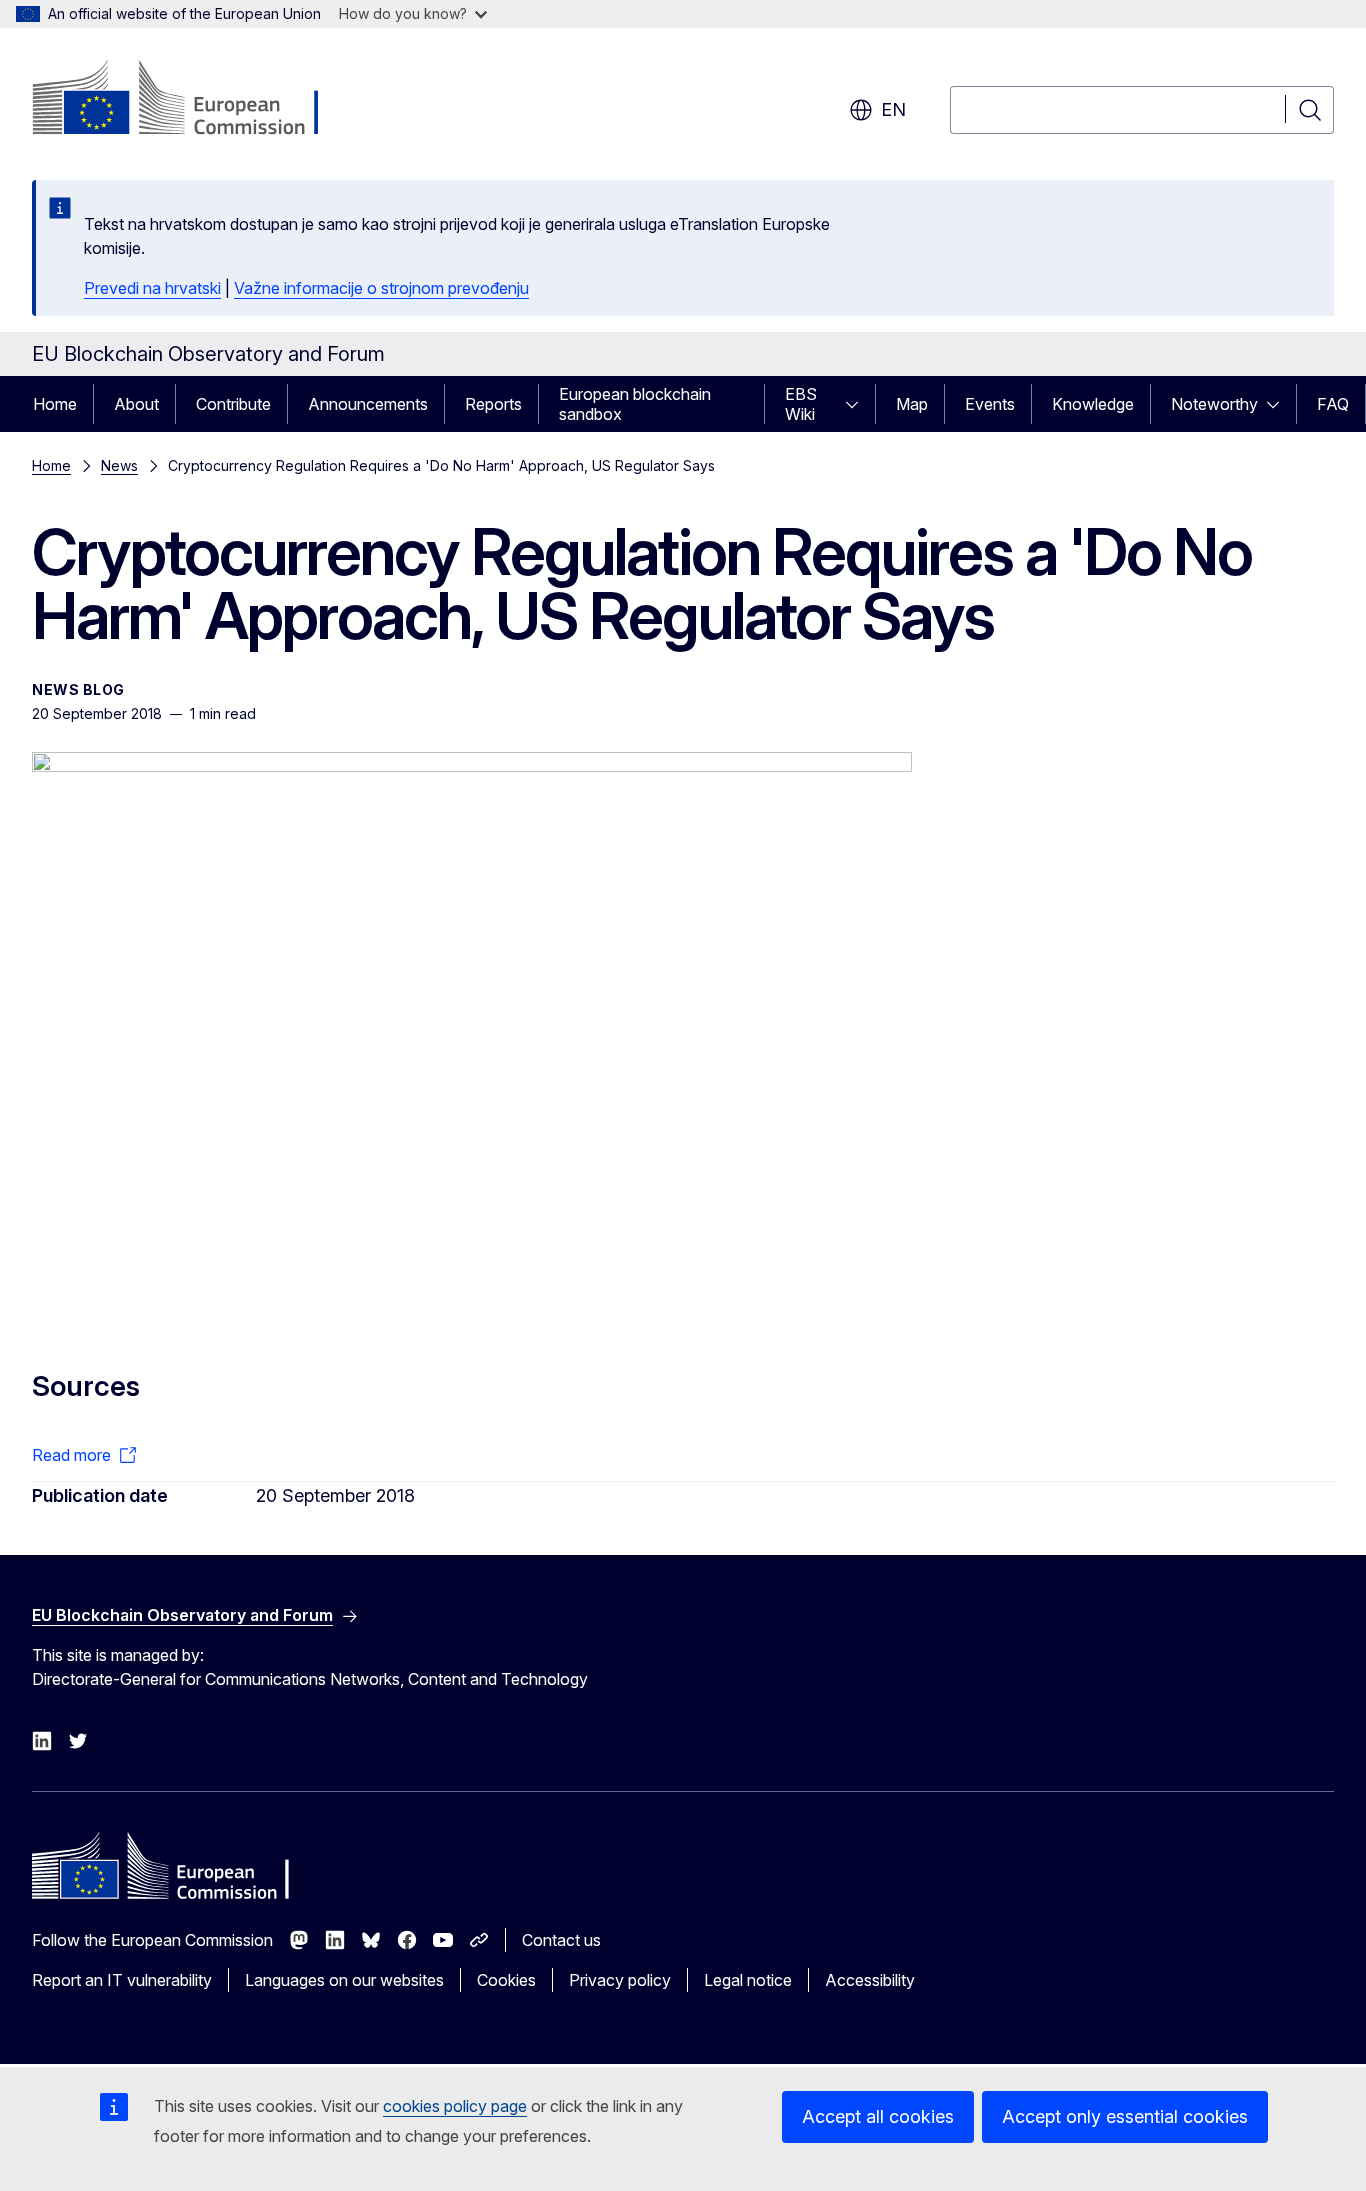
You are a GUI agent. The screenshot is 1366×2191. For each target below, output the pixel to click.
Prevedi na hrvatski (152, 288)
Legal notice (748, 1980)
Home (55, 404)
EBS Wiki (801, 404)
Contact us (561, 1940)
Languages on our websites (344, 1980)
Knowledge (1093, 404)
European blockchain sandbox (635, 404)
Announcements (368, 404)
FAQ (1333, 404)
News (119, 465)
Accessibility (870, 1980)
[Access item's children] (858, 404)
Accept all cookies (878, 2116)
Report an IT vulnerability (122, 1980)
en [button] (893, 109)
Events (990, 404)
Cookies (506, 1980)
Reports (493, 404)
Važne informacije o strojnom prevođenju (381, 288)
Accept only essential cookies (1125, 2116)
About (136, 404)
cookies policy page (455, 2106)
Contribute (233, 404)
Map (912, 404)
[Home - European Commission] (193, 100)
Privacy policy (620, 1980)
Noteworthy (1214, 404)
